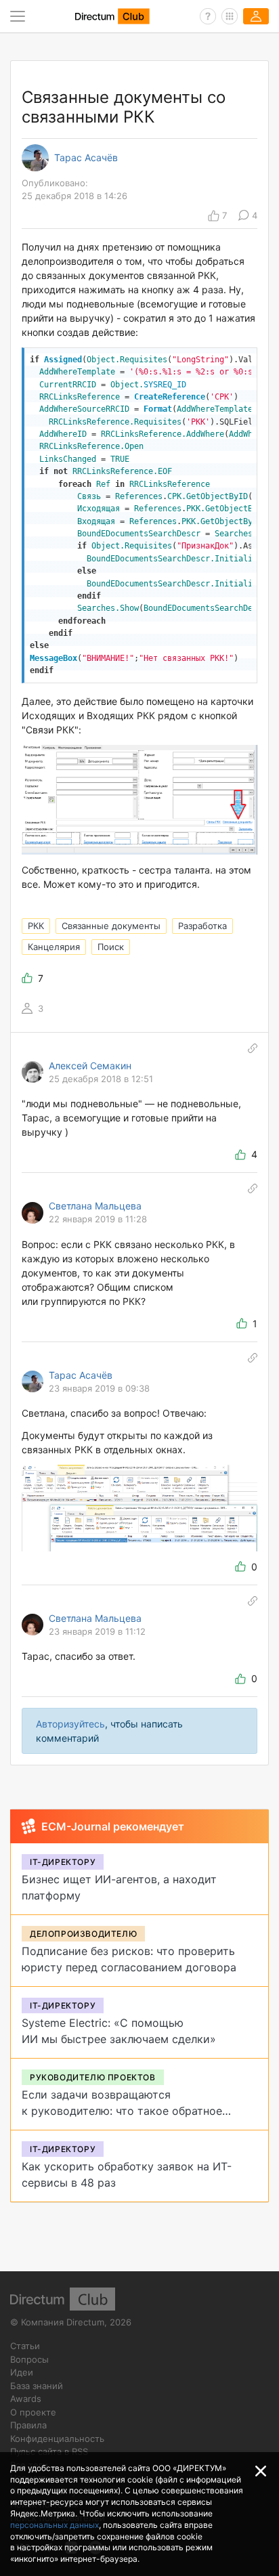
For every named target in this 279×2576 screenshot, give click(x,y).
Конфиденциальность (57, 2439)
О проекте (33, 2412)
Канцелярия (54, 947)
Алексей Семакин (90, 1066)
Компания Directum (63, 2322)
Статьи (25, 2346)
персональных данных (55, 2525)
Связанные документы (111, 926)
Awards (26, 2399)
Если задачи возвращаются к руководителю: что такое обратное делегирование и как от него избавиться (132, 2111)
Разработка (202, 926)
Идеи (22, 2372)
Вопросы (29, 2359)
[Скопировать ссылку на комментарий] (253, 1048)
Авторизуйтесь (70, 1724)
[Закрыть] (261, 2471)
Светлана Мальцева (95, 1206)
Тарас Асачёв (86, 158)
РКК (36, 926)
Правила (28, 2425)
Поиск (111, 947)
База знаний (37, 2386)
